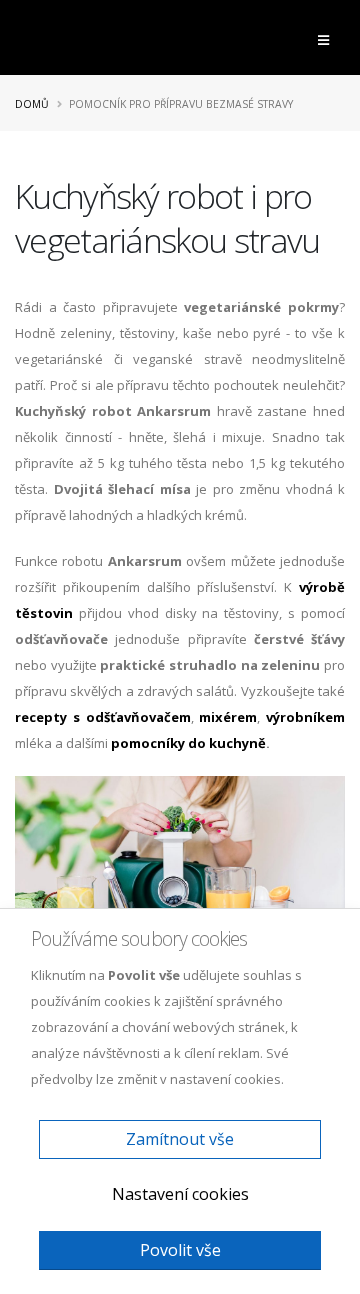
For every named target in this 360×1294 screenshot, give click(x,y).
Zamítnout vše (180, 1139)
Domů (32, 104)
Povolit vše (180, 1250)
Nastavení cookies (180, 1194)
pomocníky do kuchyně (188, 743)
